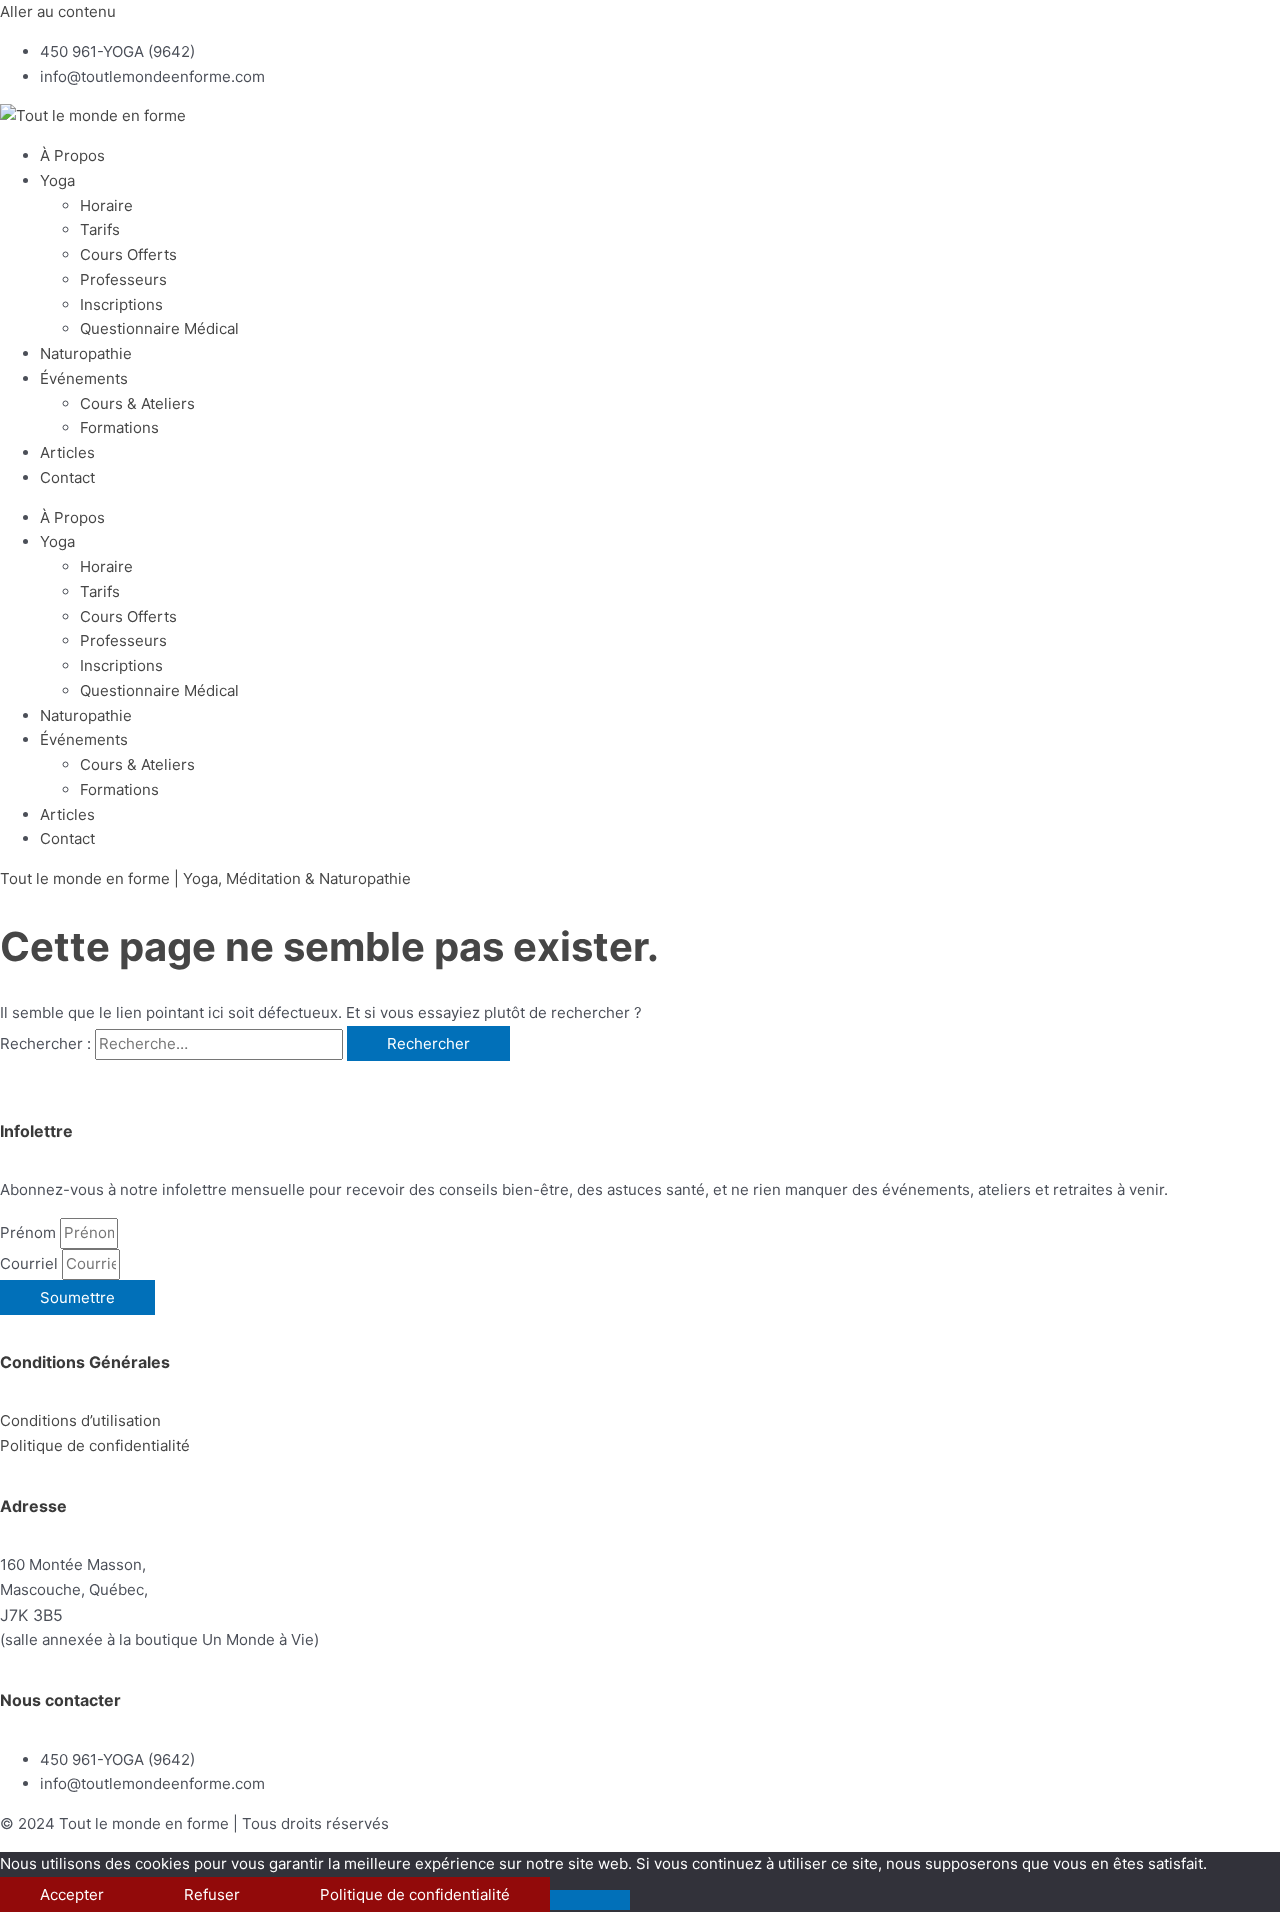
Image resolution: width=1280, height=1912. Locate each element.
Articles (67, 452)
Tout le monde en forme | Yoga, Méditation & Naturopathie (205, 878)
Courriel (31, 1263)
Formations (119, 427)
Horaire (106, 205)
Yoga (57, 180)
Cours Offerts (128, 254)
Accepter (72, 1894)
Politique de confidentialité (415, 1894)
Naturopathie (86, 353)
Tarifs (100, 229)
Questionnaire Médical (159, 328)
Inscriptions (121, 304)
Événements (84, 378)
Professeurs (123, 279)
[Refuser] (590, 1900)
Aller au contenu (58, 11)
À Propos (72, 155)
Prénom (30, 1232)
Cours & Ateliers (137, 403)
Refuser (212, 1894)
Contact (67, 477)
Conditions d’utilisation (80, 1420)
